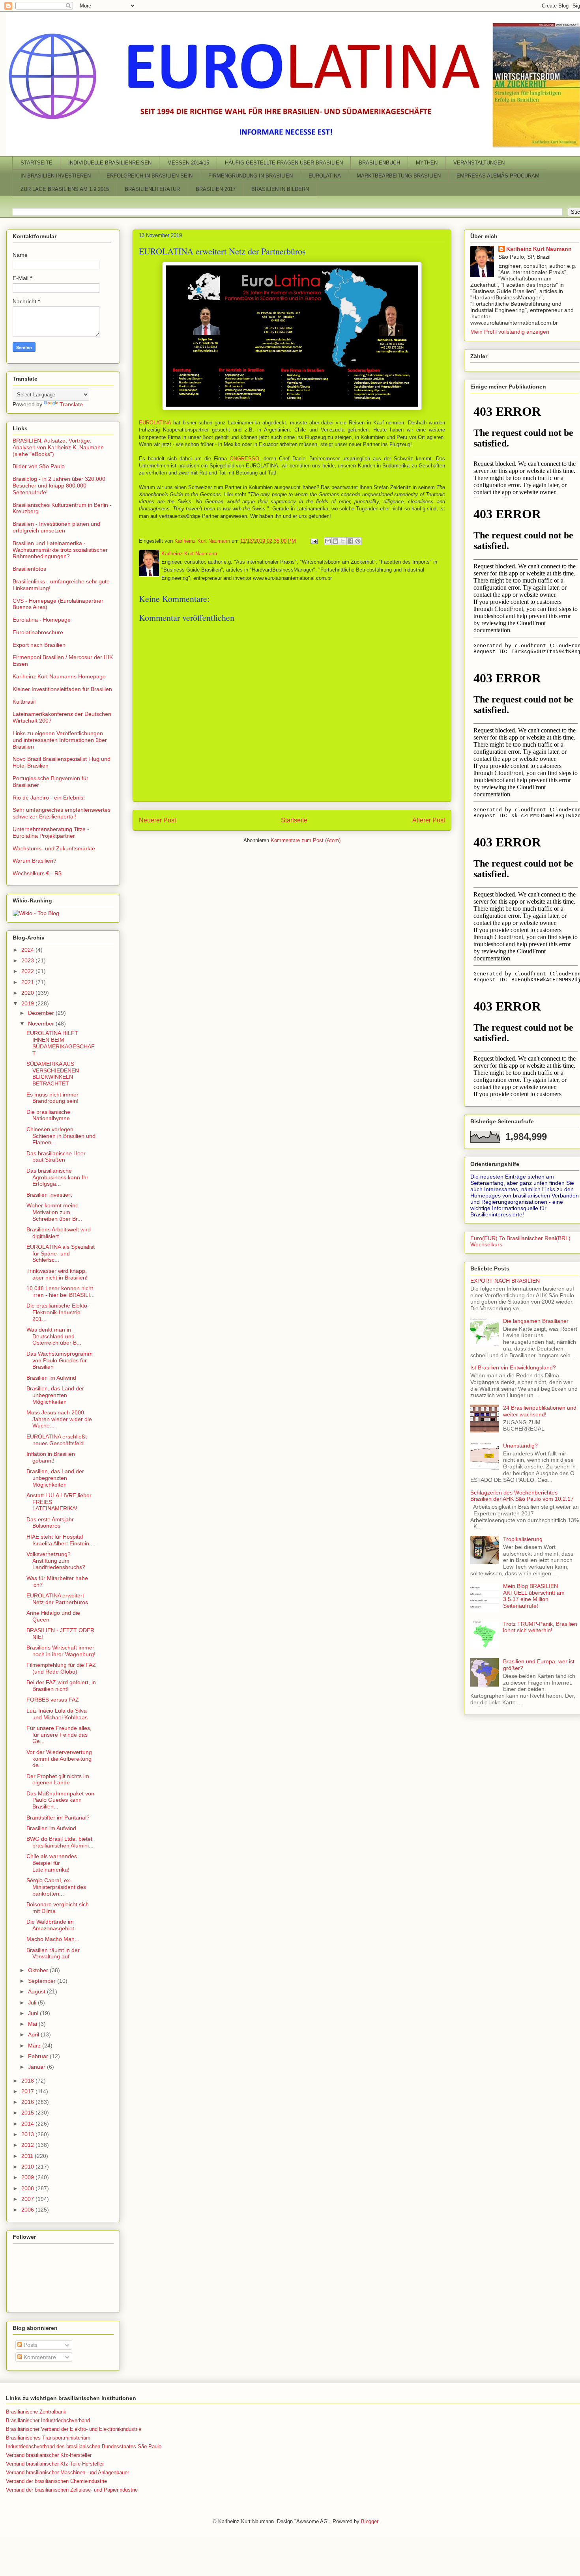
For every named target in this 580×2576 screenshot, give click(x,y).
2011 (28, 2156)
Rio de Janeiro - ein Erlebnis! (49, 798)
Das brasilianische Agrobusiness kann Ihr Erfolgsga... (57, 1177)
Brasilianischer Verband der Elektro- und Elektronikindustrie (74, 2429)
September (43, 1981)
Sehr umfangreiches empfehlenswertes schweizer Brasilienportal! (62, 813)
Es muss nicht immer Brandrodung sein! (52, 1098)
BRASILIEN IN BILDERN (280, 189)
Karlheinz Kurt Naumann (539, 249)
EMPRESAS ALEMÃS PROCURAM (498, 176)
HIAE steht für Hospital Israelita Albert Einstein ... (61, 1540)
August (37, 1991)
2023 (28, 960)
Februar (39, 2056)
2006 (28, 2210)
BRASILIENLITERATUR (152, 189)
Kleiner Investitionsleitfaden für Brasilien (62, 689)
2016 (28, 2102)
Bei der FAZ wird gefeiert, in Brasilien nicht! (61, 1686)
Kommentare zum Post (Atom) (306, 840)
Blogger (370, 2521)
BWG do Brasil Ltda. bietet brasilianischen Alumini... (60, 1842)
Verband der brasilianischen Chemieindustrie (56, 2481)
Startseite (294, 820)
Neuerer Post (157, 820)
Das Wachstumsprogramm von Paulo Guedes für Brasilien (60, 1360)
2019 (28, 1003)
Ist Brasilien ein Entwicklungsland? (513, 1367)
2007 (28, 2199)
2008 (28, 2188)
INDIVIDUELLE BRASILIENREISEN (110, 163)
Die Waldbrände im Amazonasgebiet (50, 1925)
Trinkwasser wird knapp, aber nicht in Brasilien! (57, 1274)
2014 (28, 2124)
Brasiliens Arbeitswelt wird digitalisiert (59, 1233)
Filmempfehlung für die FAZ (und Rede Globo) (61, 1668)
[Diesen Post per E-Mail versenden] (328, 541)
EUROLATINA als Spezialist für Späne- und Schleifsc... (61, 1253)
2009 (28, 2177)
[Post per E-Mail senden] (313, 541)
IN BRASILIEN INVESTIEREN (56, 176)
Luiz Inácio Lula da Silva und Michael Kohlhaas (57, 1714)
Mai (33, 2024)
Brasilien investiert (49, 1195)
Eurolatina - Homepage (42, 620)
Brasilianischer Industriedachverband (48, 2420)
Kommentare (39, 2357)
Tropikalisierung (523, 1539)
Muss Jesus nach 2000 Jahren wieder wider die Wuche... (59, 1419)
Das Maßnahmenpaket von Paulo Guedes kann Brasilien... (60, 1800)
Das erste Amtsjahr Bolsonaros (50, 1523)
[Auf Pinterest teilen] (358, 541)
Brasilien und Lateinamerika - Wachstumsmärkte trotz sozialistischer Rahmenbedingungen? (60, 550)
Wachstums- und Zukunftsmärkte (54, 848)
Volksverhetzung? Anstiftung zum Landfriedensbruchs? (56, 1561)
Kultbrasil (24, 702)
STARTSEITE (36, 163)
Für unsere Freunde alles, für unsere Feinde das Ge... (59, 1735)
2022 (28, 971)
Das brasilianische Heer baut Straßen (56, 1157)
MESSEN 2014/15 (188, 163)
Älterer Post (429, 820)
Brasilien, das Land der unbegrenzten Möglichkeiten (55, 1395)
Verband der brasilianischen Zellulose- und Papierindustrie (72, 2490)
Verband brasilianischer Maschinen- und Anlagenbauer (67, 2472)
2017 (28, 2091)
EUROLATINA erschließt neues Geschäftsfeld (57, 1440)
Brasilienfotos (29, 569)
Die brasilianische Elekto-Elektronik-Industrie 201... (58, 1312)
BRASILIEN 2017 (216, 189)
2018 (28, 2081)
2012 (28, 2145)
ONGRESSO (244, 459)
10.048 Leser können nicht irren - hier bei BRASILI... (61, 1292)
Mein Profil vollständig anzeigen (510, 332)
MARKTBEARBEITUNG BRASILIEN (399, 176)
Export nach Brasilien (39, 645)
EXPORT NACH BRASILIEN (505, 1281)
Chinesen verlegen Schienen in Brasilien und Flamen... (61, 1136)
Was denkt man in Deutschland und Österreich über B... (54, 1336)
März (35, 2045)
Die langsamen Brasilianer (536, 1321)
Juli (33, 2003)
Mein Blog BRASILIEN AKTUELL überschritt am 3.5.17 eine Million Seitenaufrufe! (534, 1596)
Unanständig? (520, 1446)
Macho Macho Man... (53, 1939)
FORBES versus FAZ (53, 1700)
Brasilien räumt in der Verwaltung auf (53, 1953)
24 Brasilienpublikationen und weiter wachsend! (540, 1411)
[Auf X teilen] (343, 541)
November (42, 1024)
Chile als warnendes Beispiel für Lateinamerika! (52, 1863)
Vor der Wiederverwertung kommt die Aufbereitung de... (59, 1759)
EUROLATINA (325, 176)
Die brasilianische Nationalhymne (48, 1115)
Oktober (39, 1970)
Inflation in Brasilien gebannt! (51, 1457)
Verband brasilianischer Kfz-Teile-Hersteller (55, 2464)
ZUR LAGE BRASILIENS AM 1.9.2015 (65, 189)
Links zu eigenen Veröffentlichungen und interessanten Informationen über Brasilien (60, 740)
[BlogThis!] (335, 541)
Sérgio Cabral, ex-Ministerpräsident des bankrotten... (56, 1887)
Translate (71, 404)
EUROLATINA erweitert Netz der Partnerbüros (57, 1599)
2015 (28, 2113)
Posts (30, 2345)
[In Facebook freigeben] (350, 541)
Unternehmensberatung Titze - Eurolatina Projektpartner (51, 832)
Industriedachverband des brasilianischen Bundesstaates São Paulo (84, 2446)
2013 (28, 2134)
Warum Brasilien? (35, 861)
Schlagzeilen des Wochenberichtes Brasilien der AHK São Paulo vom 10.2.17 (522, 1496)
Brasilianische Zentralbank (36, 2412)
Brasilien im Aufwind (51, 1378)
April (34, 2034)
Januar (37, 2067)
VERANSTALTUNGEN (479, 163)
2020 (28, 993)
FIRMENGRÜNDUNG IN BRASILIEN (251, 176)
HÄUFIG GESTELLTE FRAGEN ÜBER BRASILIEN (284, 163)
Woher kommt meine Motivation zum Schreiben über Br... (54, 1212)
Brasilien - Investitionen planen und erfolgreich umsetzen (56, 527)
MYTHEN (427, 163)
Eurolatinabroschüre (38, 632)
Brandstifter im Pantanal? (58, 1818)
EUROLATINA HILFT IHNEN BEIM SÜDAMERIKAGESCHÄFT (61, 1043)
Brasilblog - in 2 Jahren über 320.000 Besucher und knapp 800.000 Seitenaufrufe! (59, 486)
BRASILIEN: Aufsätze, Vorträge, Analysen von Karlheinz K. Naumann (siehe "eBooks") (58, 447)
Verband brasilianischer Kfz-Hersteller (49, 2455)
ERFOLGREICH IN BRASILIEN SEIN (150, 176)
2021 (28, 982)
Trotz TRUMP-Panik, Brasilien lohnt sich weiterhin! (540, 1627)
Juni (34, 2013)
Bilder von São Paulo (39, 466)
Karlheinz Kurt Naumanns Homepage (59, 676)
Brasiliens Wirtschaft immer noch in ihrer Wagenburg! (61, 1651)
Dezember (42, 1013)
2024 (28, 950)
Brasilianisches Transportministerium (48, 2438)
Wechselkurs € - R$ (37, 873)
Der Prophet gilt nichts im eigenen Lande (58, 1779)
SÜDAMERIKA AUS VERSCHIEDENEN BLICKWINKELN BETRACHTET (53, 1074)
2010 (28, 2167)
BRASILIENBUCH (379, 163)
